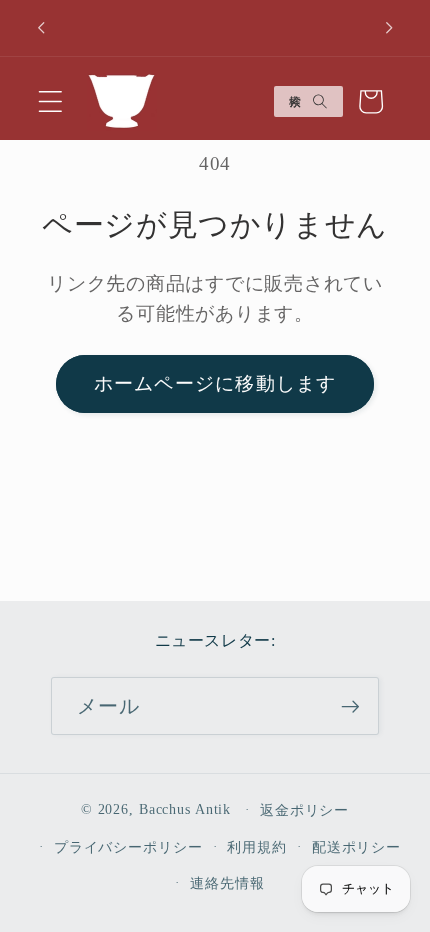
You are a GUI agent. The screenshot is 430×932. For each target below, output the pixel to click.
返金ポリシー (304, 810)
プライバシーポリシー (128, 847)
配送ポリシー (356, 847)
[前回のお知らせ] (41, 28)
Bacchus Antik (185, 809)
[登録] (350, 706)
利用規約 (257, 847)
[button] (50, 101)
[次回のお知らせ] (389, 28)
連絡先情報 (227, 883)
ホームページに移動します (215, 383)
